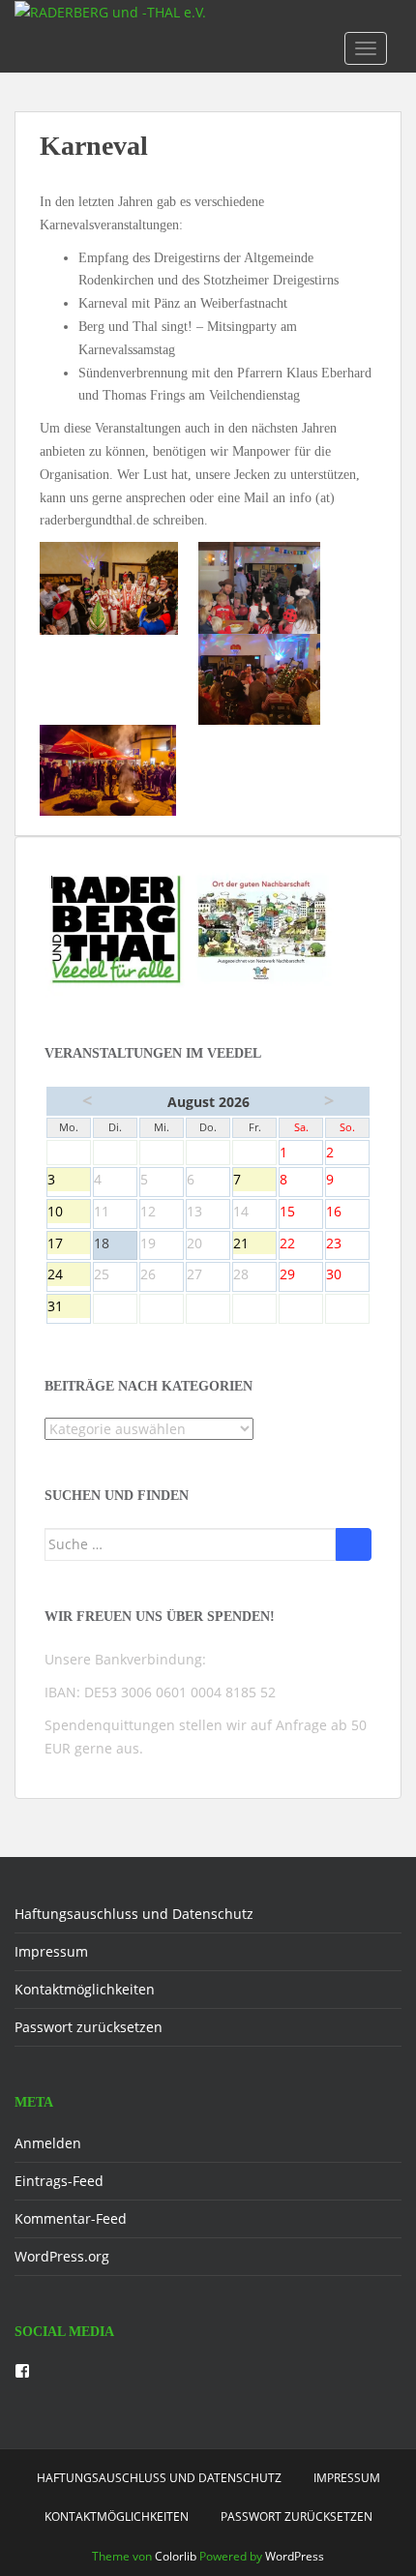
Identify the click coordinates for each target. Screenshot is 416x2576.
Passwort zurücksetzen (89, 2027)
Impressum (51, 1951)
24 (69, 1275)
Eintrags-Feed (59, 2181)
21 (254, 1244)
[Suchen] (354, 1544)
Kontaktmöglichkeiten (85, 1989)
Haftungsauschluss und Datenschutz (134, 1914)
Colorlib (176, 2556)
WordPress (295, 2556)
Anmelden (48, 2143)
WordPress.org (62, 2256)
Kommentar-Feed (71, 2218)
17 (69, 1244)
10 (69, 1213)
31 (69, 1307)
